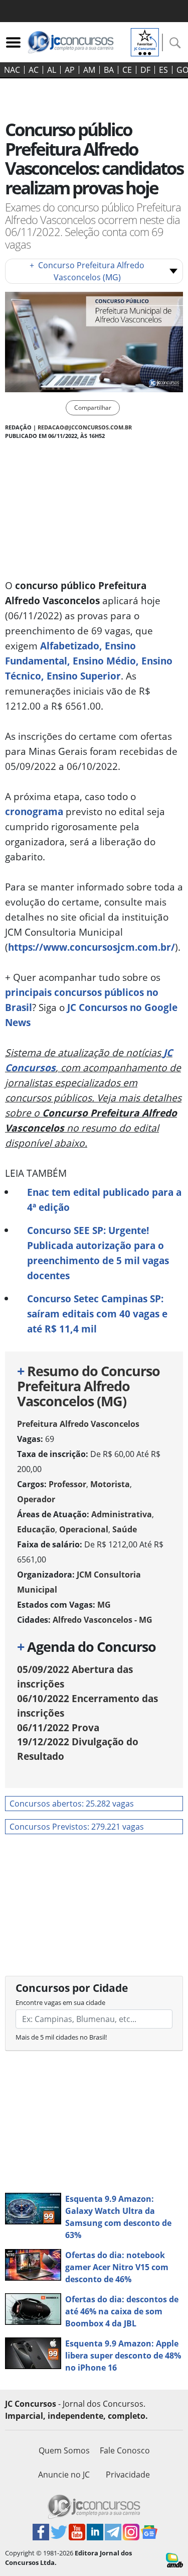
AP (70, 70)
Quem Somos (64, 2450)
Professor (67, 1484)
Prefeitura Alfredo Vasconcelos (78, 1424)
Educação (36, 1529)
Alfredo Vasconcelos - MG (103, 1620)
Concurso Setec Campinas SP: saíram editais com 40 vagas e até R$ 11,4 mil (97, 1314)
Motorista (110, 1484)
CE (127, 70)
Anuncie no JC (64, 2475)
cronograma (34, 811)
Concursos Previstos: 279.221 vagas (77, 1827)
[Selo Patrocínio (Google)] (145, 41)
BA (109, 70)
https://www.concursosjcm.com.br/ (91, 947)
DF (145, 70)
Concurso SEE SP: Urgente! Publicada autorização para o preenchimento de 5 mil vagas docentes (98, 1253)
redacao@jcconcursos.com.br (85, 427)
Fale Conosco (125, 2450)
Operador (36, 1499)
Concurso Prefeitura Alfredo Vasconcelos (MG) (87, 271)
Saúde (125, 1529)
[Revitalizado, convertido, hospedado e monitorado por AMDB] (174, 2559)
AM (89, 70)
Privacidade (128, 2475)
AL (52, 70)
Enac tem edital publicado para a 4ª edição (104, 1200)
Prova (58, 1727)
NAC (12, 70)
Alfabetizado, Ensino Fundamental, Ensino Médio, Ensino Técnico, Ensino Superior (89, 661)
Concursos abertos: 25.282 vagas (72, 1804)
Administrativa (122, 1514)
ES (163, 70)
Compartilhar (93, 408)
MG (104, 1605)
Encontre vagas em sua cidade (60, 2002)
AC (34, 70)
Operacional (84, 1529)
